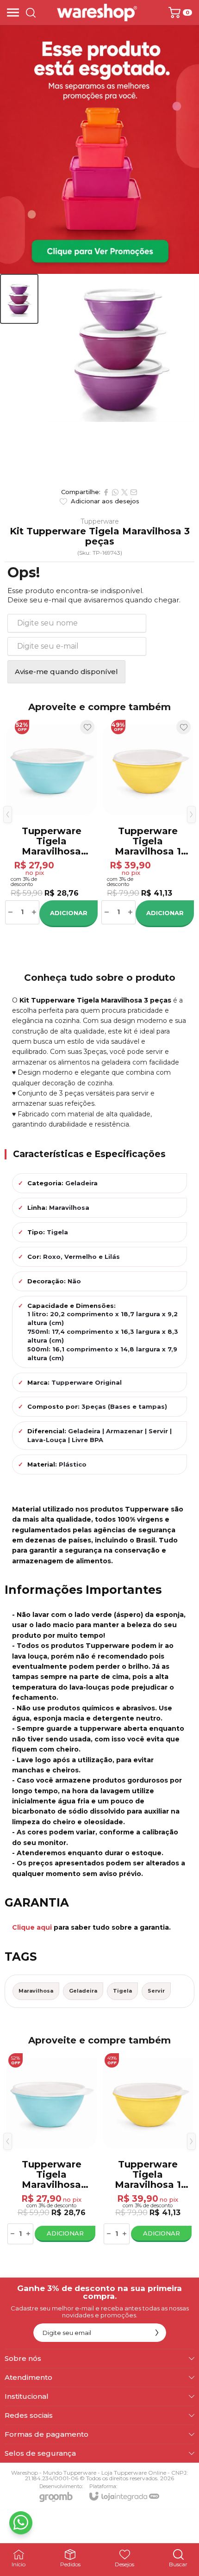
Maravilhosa (36, 1991)
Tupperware (100, 521)
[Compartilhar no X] (124, 492)
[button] (19, 299)
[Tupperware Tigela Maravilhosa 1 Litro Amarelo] (148, 822)
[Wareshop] (97, 12)
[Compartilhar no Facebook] (106, 492)
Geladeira (83, 1991)
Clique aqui (32, 1927)
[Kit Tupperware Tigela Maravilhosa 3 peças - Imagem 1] (19, 299)
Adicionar (69, 913)
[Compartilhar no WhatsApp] (115, 492)
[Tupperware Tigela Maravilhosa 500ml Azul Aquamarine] (51, 822)
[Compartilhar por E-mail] (134, 492)
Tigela (122, 1991)
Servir (156, 1991)
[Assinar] (157, 2333)
